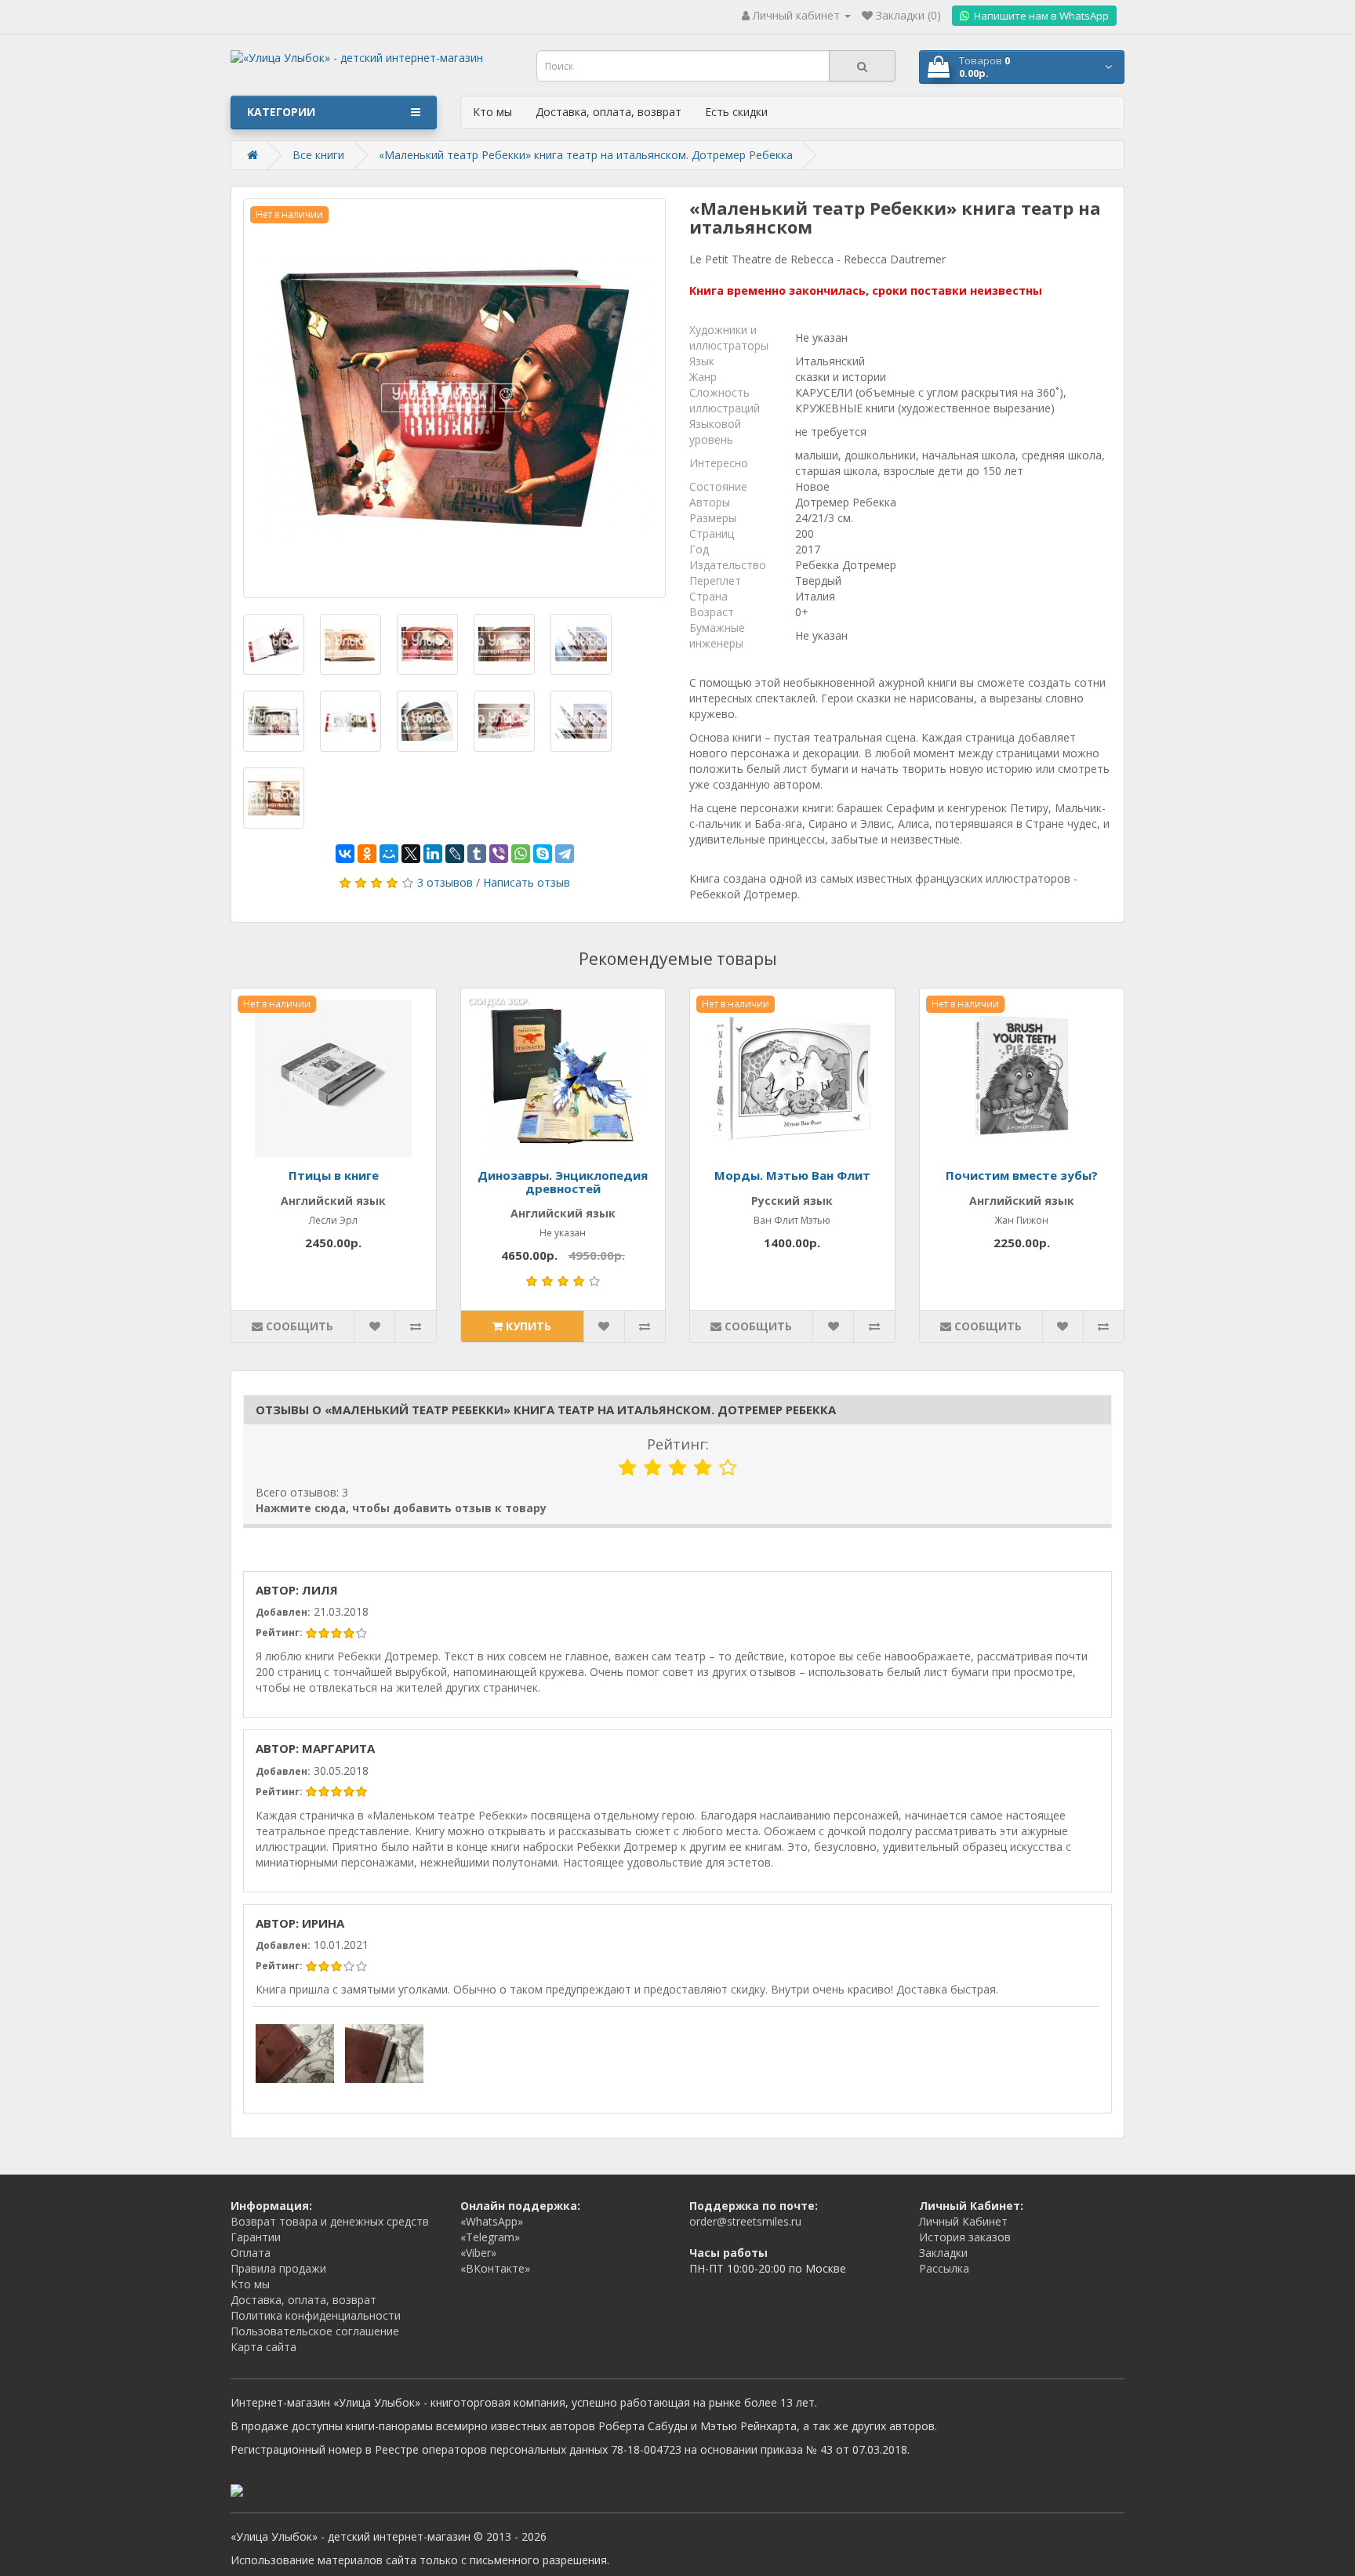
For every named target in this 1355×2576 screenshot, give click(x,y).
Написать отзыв (527, 882)
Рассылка (944, 2268)
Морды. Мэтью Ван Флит (792, 1175)
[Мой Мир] (389, 854)
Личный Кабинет (963, 2221)
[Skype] (543, 854)
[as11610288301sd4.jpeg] (384, 2053)
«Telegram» (490, 2237)
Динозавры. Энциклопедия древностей (563, 1182)
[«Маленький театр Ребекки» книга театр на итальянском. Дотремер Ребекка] (454, 398)
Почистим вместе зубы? (1022, 1175)
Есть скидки (736, 112)
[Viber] (499, 854)
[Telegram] (565, 854)
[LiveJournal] (455, 854)
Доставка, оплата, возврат (608, 112)
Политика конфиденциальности (316, 2315)
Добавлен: (283, 1612)
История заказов (965, 2237)
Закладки (943, 2253)
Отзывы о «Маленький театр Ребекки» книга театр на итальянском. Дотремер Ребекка (546, 1410)
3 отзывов (445, 882)
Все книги (318, 155)
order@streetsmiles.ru (745, 2221)
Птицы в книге (334, 1175)
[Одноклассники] (367, 854)
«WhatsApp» (492, 2221)
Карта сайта (263, 2347)
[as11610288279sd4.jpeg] (295, 2053)
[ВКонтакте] (345, 854)
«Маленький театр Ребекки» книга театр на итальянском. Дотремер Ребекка (586, 155)
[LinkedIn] (433, 854)
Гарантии (256, 2237)
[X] (411, 854)
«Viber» (478, 2253)
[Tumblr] (477, 854)
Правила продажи (278, 2268)
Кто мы (492, 112)
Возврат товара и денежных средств (330, 2221)
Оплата (251, 2253)
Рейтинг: (678, 1444)
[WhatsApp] (521, 854)
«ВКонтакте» (495, 2268)
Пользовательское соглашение (315, 2331)
